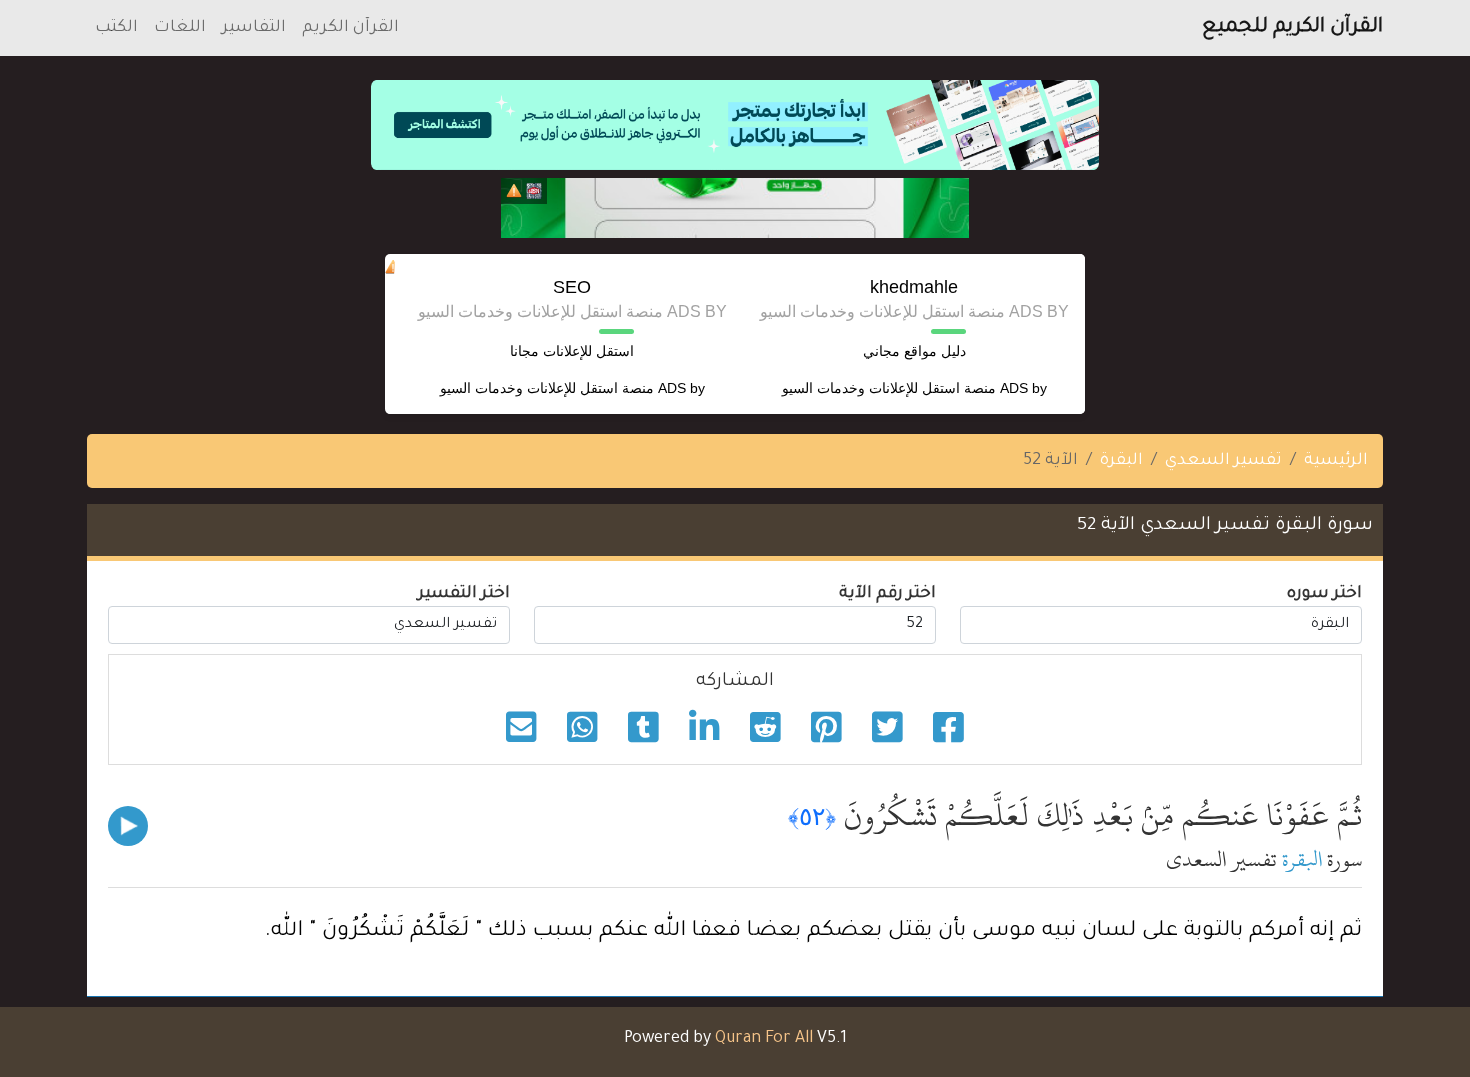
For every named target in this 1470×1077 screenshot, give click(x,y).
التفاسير (254, 28)
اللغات (180, 28)
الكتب (116, 28)
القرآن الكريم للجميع (1292, 28)
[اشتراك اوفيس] (735, 208)
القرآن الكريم (350, 28)
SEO (572, 287)
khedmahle (914, 287)
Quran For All (764, 1039)
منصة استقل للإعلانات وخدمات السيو (889, 388)
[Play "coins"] (128, 826)
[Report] (514, 191)
